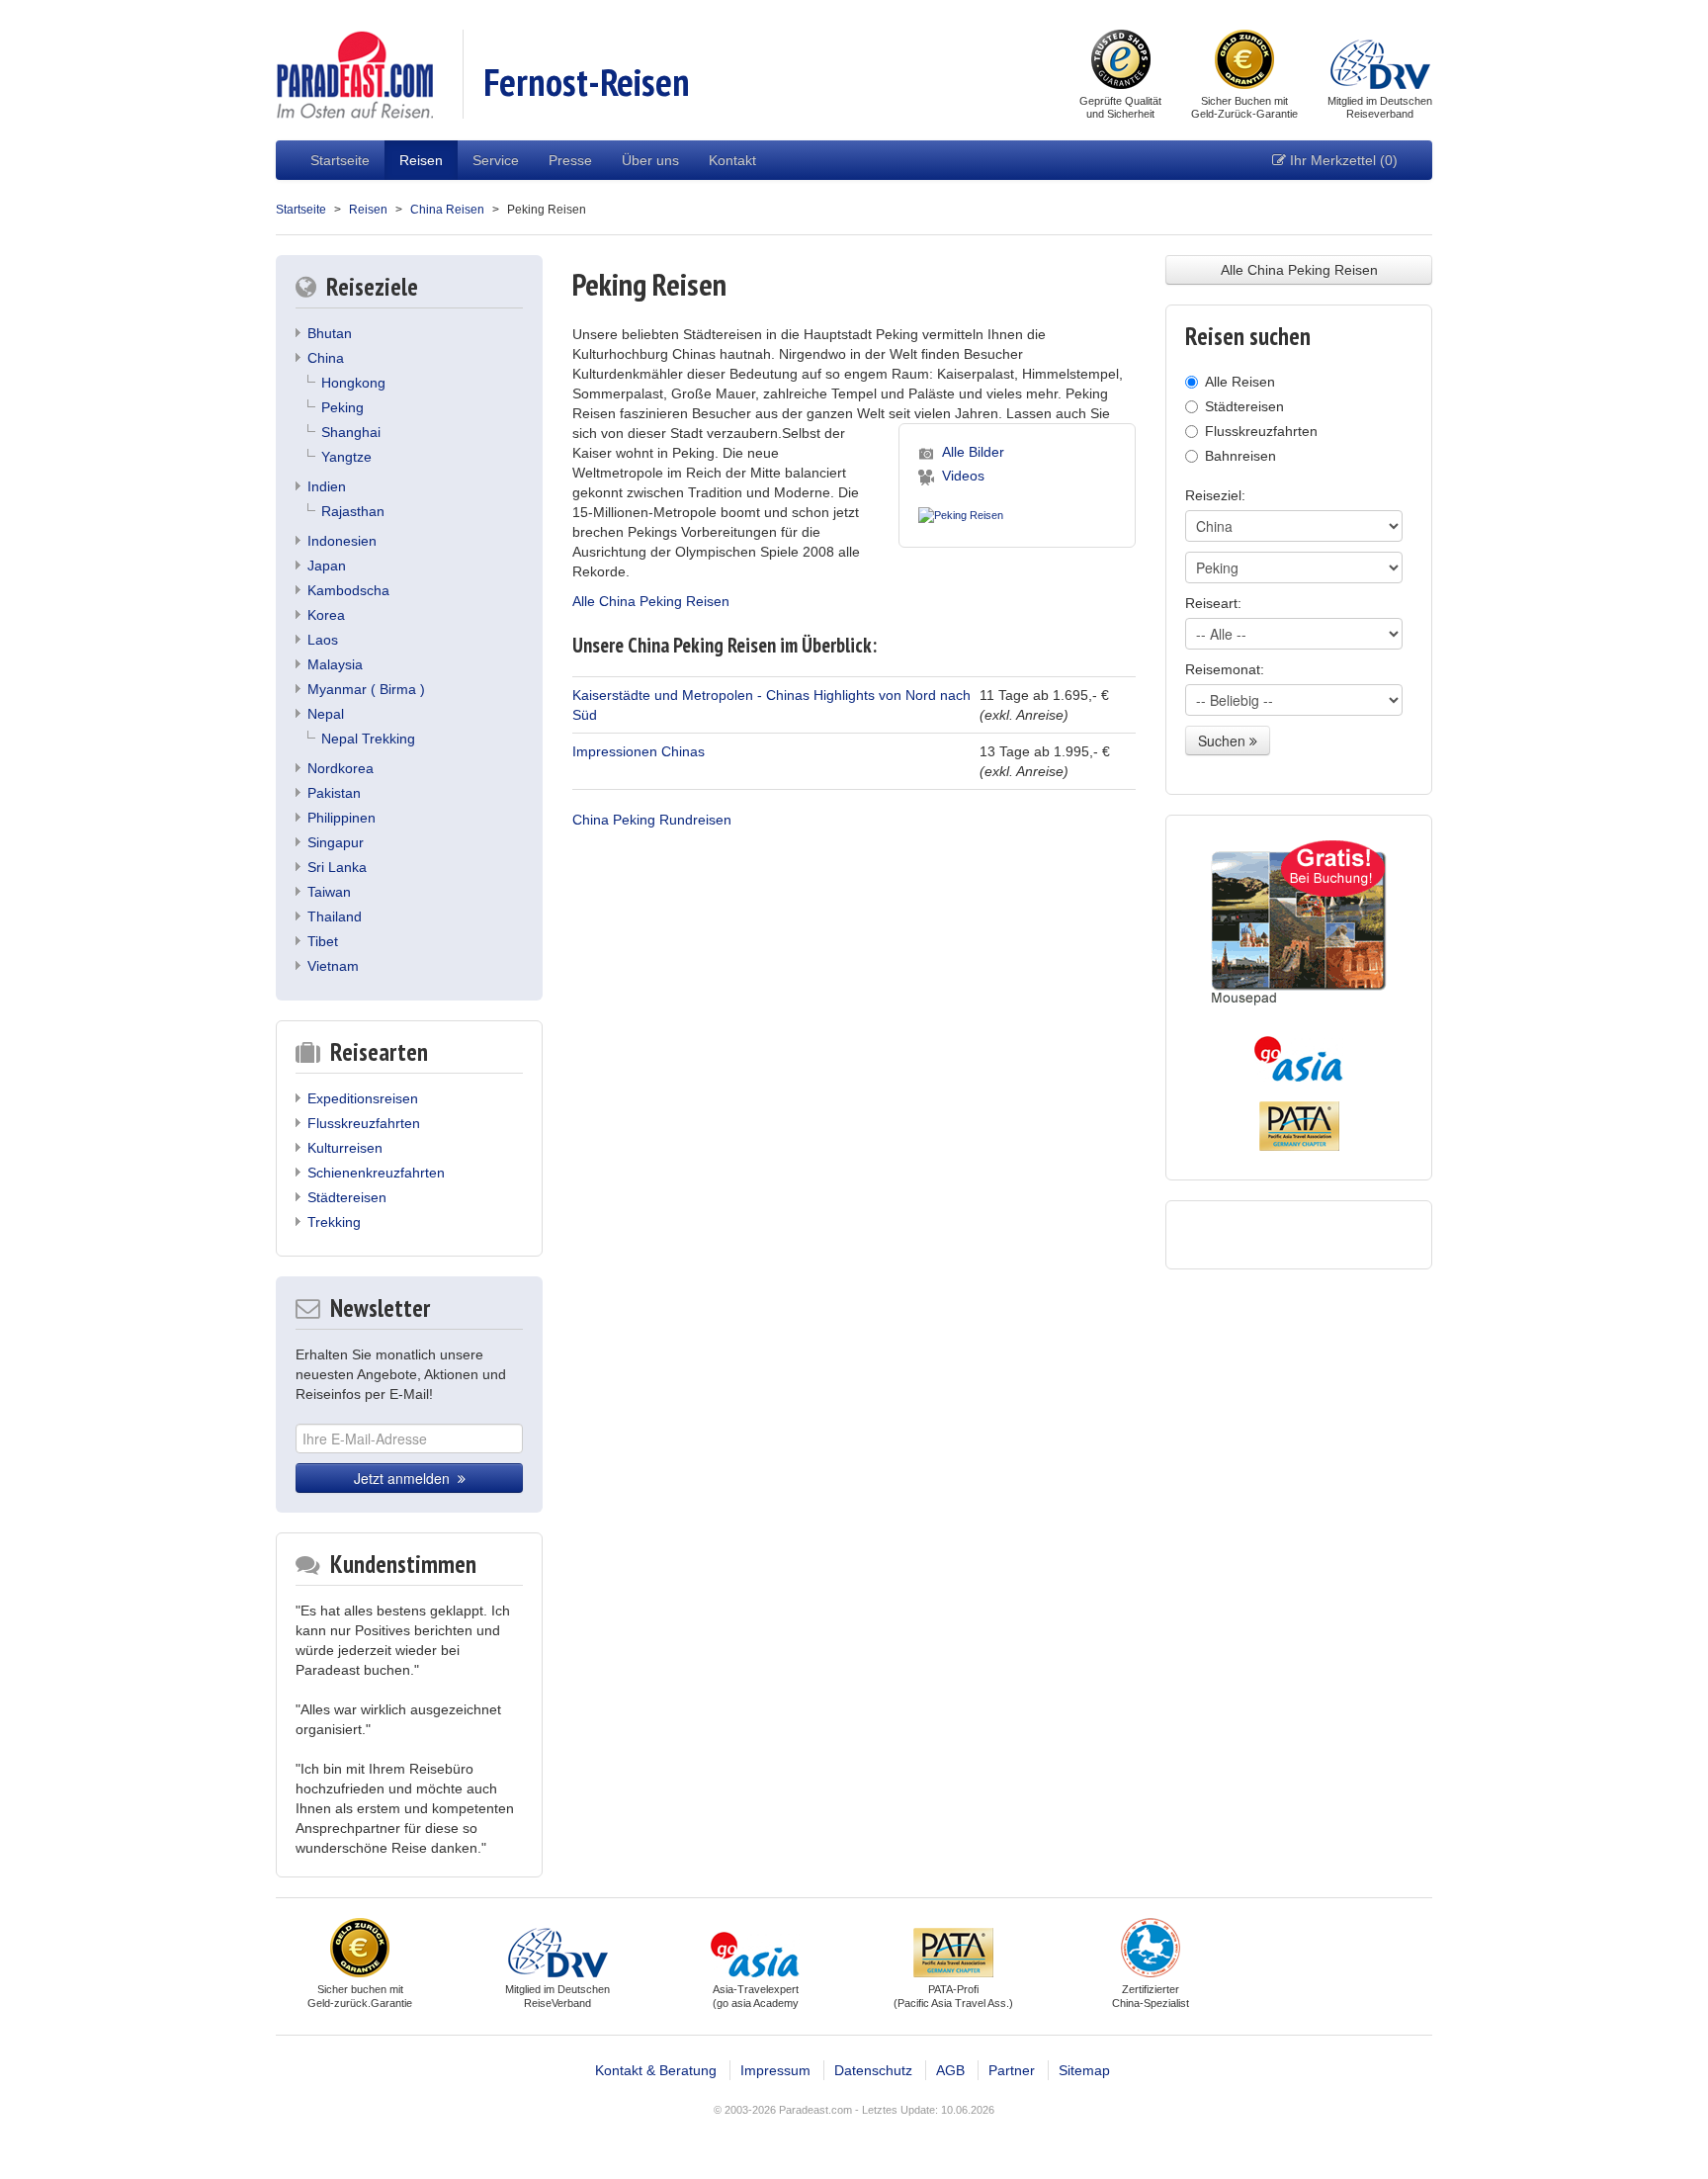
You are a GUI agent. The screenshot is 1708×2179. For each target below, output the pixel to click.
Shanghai (351, 432)
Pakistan (334, 793)
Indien (327, 486)
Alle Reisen (1240, 382)
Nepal (326, 714)
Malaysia (335, 664)
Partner (1012, 2070)
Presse (570, 160)
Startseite (340, 160)
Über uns (650, 160)
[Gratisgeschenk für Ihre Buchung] (1299, 923)
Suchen (1224, 741)
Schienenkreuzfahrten (376, 1173)
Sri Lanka (337, 867)
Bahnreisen (1240, 456)
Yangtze (346, 457)
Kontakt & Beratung (656, 2070)
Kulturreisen (345, 1148)
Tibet (323, 941)
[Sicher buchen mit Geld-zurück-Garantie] (1244, 61)
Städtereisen (347, 1197)
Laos (323, 640)
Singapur (336, 842)
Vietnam (333, 966)
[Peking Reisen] (961, 512)
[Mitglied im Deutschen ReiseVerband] (1380, 61)
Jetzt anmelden (406, 1478)
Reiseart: (1213, 603)
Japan (327, 566)
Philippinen (342, 818)
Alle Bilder (973, 452)
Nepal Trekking (368, 739)
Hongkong (353, 383)
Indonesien (342, 541)
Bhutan (330, 333)
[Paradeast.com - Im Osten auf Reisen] (354, 73)
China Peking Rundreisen (652, 820)
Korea (326, 615)
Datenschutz (873, 2070)
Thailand (335, 916)
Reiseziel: (1215, 495)
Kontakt (732, 160)
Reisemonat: (1225, 669)
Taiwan (329, 892)
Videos (963, 476)
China (326, 358)
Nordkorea (341, 768)
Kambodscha (348, 590)
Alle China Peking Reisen (651, 601)
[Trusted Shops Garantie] (1121, 61)
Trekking (334, 1222)
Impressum (775, 2070)
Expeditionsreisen (363, 1098)
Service (496, 160)
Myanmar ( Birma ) (366, 689)
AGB (950, 2070)
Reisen (421, 160)
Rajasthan (353, 511)
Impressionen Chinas (639, 751)
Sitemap (1084, 2070)
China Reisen (447, 210)
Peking (342, 407)
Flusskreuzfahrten (364, 1123)
